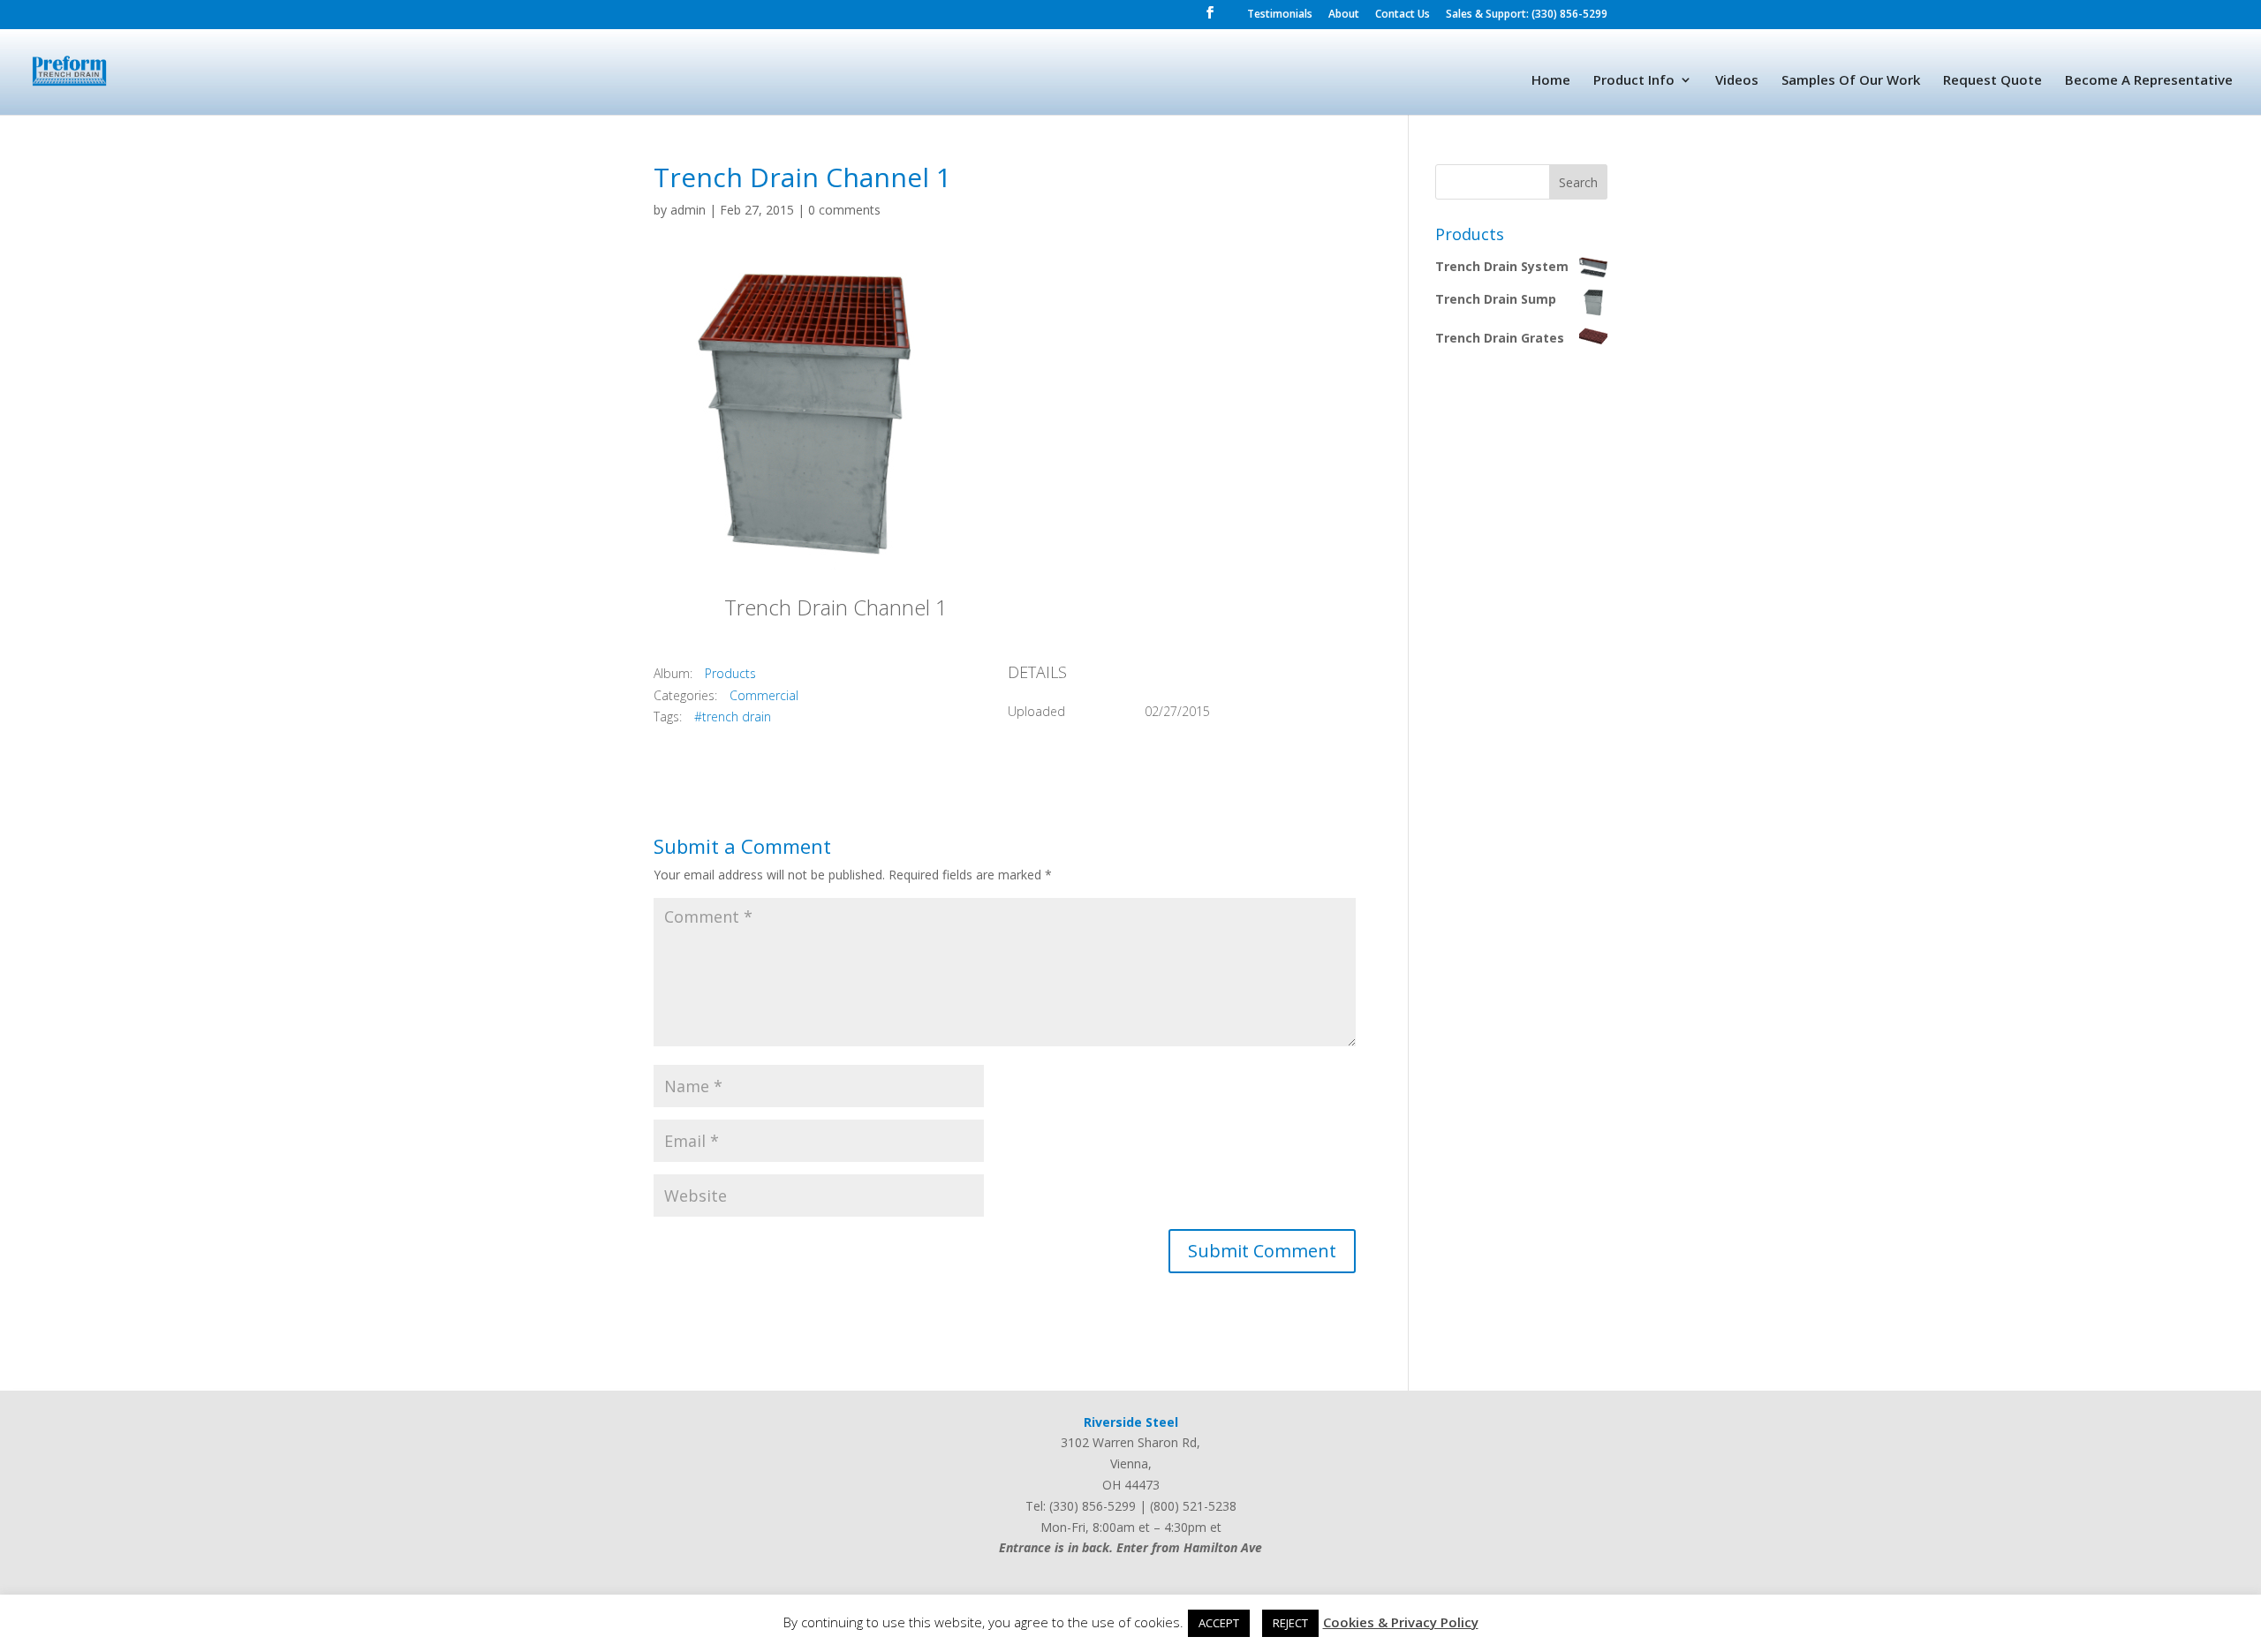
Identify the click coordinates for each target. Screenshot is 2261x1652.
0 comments (844, 210)
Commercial (764, 695)
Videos (1737, 81)
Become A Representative (2149, 81)
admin (688, 210)
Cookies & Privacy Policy (1401, 1622)
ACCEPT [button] (1219, 1623)
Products (730, 673)
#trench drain (733, 717)
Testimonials (1280, 15)
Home (1551, 81)
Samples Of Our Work (1851, 81)
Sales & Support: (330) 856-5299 (1527, 15)
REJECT (1290, 1623)
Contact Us (1403, 15)
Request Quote (1993, 81)
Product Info (1634, 81)
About (1344, 15)
